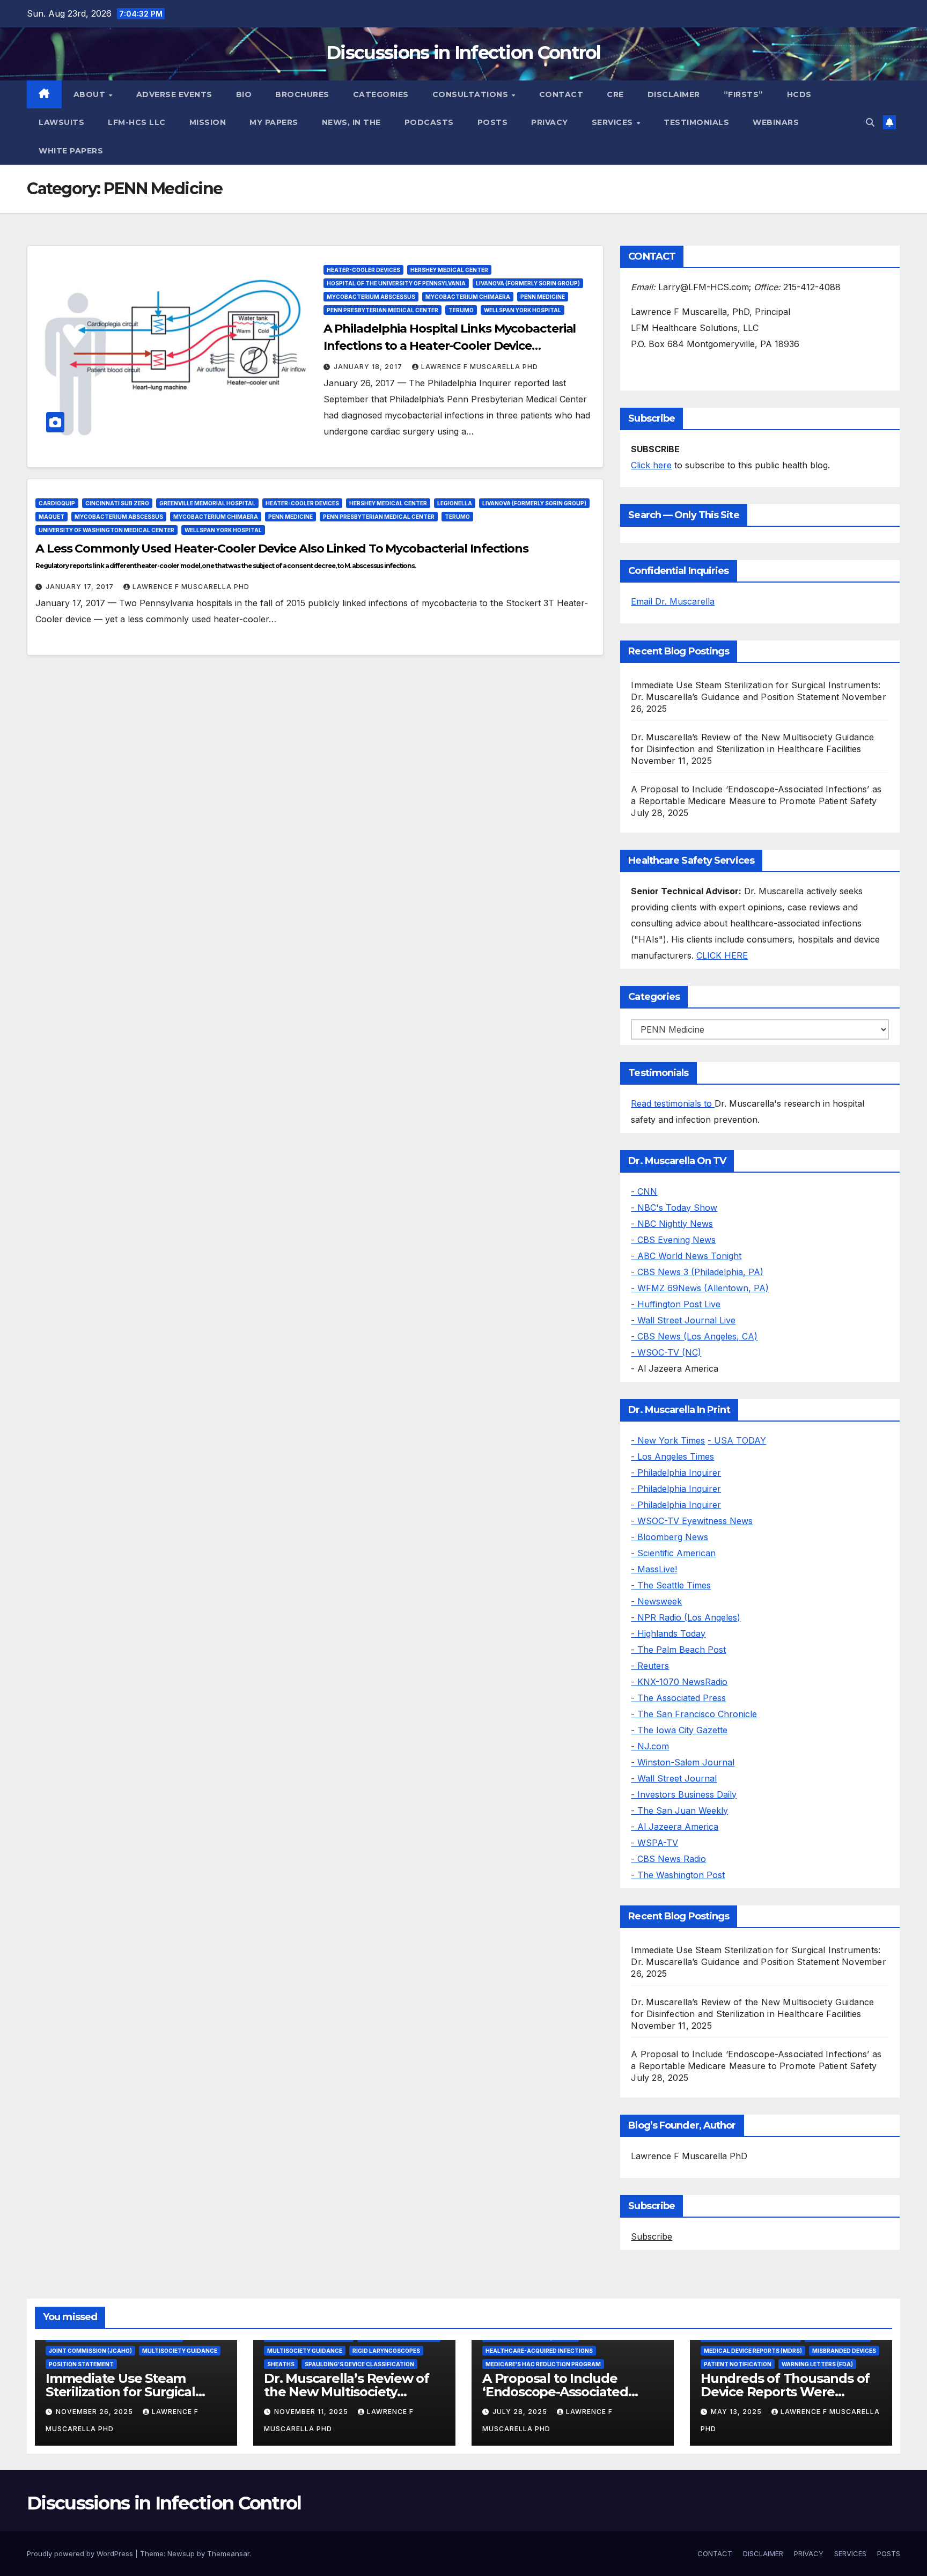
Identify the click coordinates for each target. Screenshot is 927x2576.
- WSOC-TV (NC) (666, 1352)
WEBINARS (776, 122)
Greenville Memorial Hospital (207, 503)
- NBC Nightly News (672, 1224)
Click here (651, 465)
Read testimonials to (673, 1103)
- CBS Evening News (673, 1240)
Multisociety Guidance (180, 2351)
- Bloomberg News (669, 1537)
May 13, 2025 (737, 2412)
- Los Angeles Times (672, 1456)
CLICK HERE (722, 955)
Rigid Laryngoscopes (386, 2351)
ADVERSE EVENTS (174, 94)
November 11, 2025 (312, 2412)
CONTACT (561, 94)
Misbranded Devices (844, 2351)
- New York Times (668, 1440)
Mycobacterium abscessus (371, 297)
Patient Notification (738, 2364)
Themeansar (228, 2553)
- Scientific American (673, 1553)
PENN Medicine (543, 297)
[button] (870, 122)
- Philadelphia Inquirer (676, 1473)
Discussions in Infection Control (464, 53)
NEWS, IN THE (351, 122)
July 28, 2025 (521, 2412)
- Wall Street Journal (674, 1778)
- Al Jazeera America (675, 1827)
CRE (615, 94)
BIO (244, 94)
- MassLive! (654, 1569)
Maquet (51, 517)
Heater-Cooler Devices (363, 270)
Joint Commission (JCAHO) (90, 2351)
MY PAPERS (274, 122)
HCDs (799, 94)
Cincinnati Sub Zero (117, 503)
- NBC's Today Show (674, 1208)
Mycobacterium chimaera (468, 297)
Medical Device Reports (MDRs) (753, 2351)
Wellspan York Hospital (523, 310)
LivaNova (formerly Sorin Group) (528, 283)
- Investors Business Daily (684, 1794)
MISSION (208, 122)
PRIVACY (550, 122)
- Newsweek (656, 1601)
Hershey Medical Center (449, 270)
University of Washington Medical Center (106, 530)
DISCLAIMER (674, 94)
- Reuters (650, 1666)
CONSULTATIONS (472, 94)
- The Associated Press (678, 1698)
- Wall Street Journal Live (683, 1320)
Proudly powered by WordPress (81, 2553)
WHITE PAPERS (71, 151)
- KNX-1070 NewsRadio (679, 1682)
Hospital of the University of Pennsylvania (396, 283)
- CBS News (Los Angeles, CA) (694, 1336)
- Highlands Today (668, 1633)
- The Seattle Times (671, 1585)
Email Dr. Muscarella (673, 601)
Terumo (461, 310)
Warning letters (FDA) (817, 2364)
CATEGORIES (381, 94)
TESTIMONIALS (696, 122)
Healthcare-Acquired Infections (539, 2351)
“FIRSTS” (744, 94)
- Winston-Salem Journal (683, 1762)
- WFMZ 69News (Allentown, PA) (700, 1288)
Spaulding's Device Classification (359, 2364)
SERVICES (614, 122)
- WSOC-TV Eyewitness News (692, 1521)
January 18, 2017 (369, 367)
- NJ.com (650, 1746)
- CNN (644, 1191)
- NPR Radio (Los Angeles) (686, 1617)
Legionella (455, 503)
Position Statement (81, 2364)
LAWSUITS (61, 122)
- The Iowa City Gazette (679, 1730)
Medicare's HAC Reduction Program (543, 2364)
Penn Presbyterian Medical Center (382, 310)
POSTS (493, 122)
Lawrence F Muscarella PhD (480, 367)
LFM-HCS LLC (137, 122)
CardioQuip (57, 503)
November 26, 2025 (95, 2412)
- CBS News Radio (668, 1859)
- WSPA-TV (654, 1843)
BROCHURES (302, 94)
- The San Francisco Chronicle (694, 1714)
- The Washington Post (678, 1875)
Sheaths (281, 2364)
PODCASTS (429, 122)
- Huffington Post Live (676, 1304)
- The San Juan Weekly (679, 1810)
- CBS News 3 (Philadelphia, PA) (697, 1272)
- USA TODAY (737, 1440)
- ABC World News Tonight (686, 1256)
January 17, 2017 (81, 587)
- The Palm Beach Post (678, 1650)
